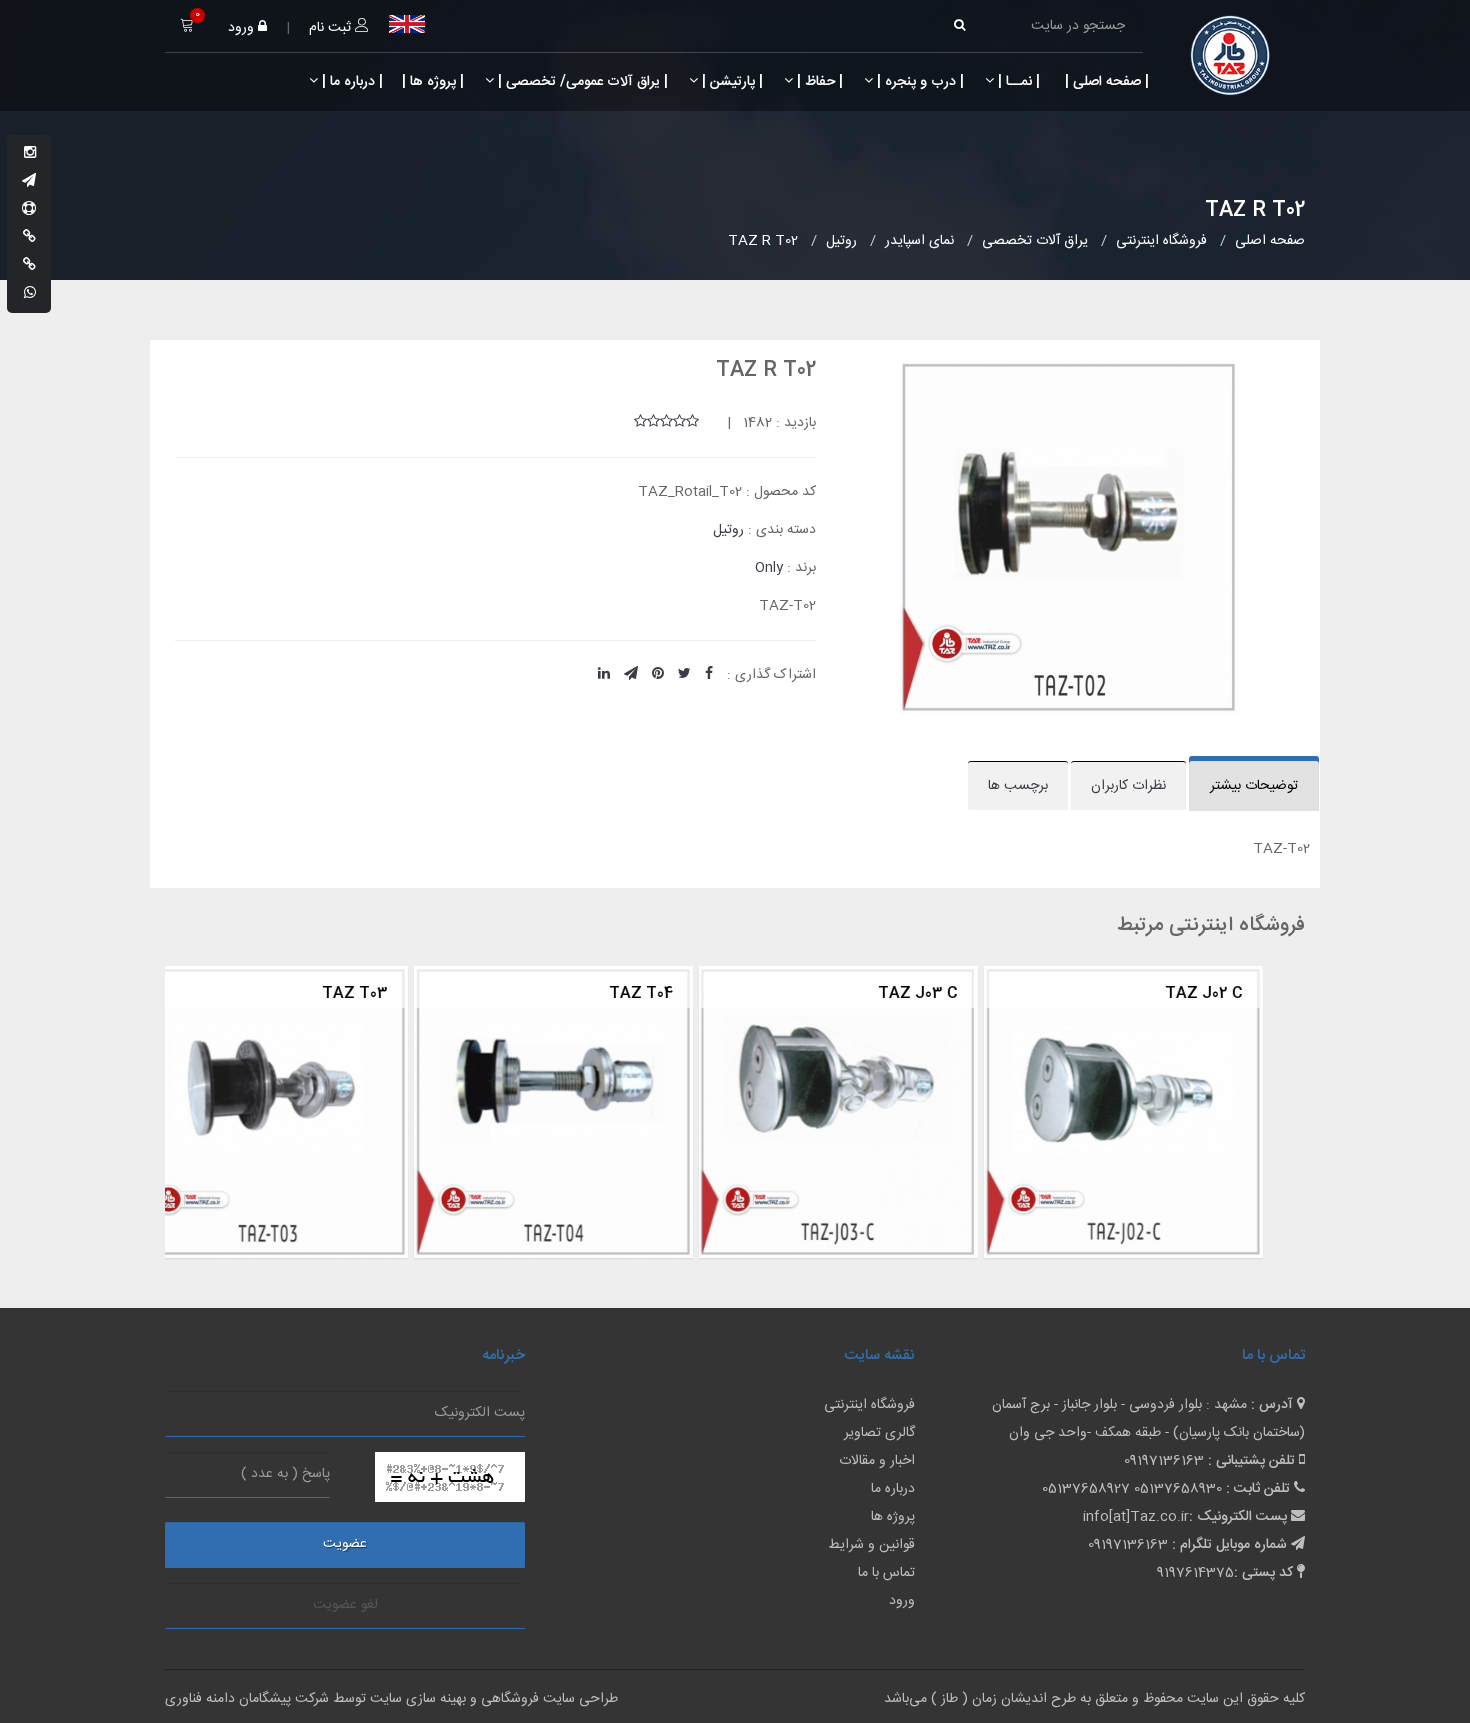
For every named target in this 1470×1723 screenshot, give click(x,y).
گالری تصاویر (879, 1433)
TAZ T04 (395, 993)
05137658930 (1178, 1489)
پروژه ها (893, 1517)
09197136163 (1164, 1461)
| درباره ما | (350, 82)
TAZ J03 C (672, 993)
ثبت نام (332, 28)
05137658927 (1086, 1489)
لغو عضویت (345, 1605)
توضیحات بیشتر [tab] (1254, 786)
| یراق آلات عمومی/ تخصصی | (581, 82)
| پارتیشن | (730, 82)
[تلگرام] (29, 182)
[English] (407, 24)
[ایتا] (29, 266)
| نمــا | (1017, 82)
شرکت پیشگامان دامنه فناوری (247, 1699)
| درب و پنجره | (918, 82)
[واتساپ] (30, 294)
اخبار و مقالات (877, 1461)
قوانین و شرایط (871, 1545)
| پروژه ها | (431, 82)
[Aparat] (29, 210)
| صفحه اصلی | (1105, 82)
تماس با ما (886, 1573)
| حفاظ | (818, 82)
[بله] (29, 238)
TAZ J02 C (958, 993)
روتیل (728, 530)
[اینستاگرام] (30, 154)
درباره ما (893, 1489)
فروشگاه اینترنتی (869, 1405)
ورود (243, 28)
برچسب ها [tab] (1018, 786)
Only (769, 568)
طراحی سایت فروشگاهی (547, 1699)
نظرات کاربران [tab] (1128, 786)
